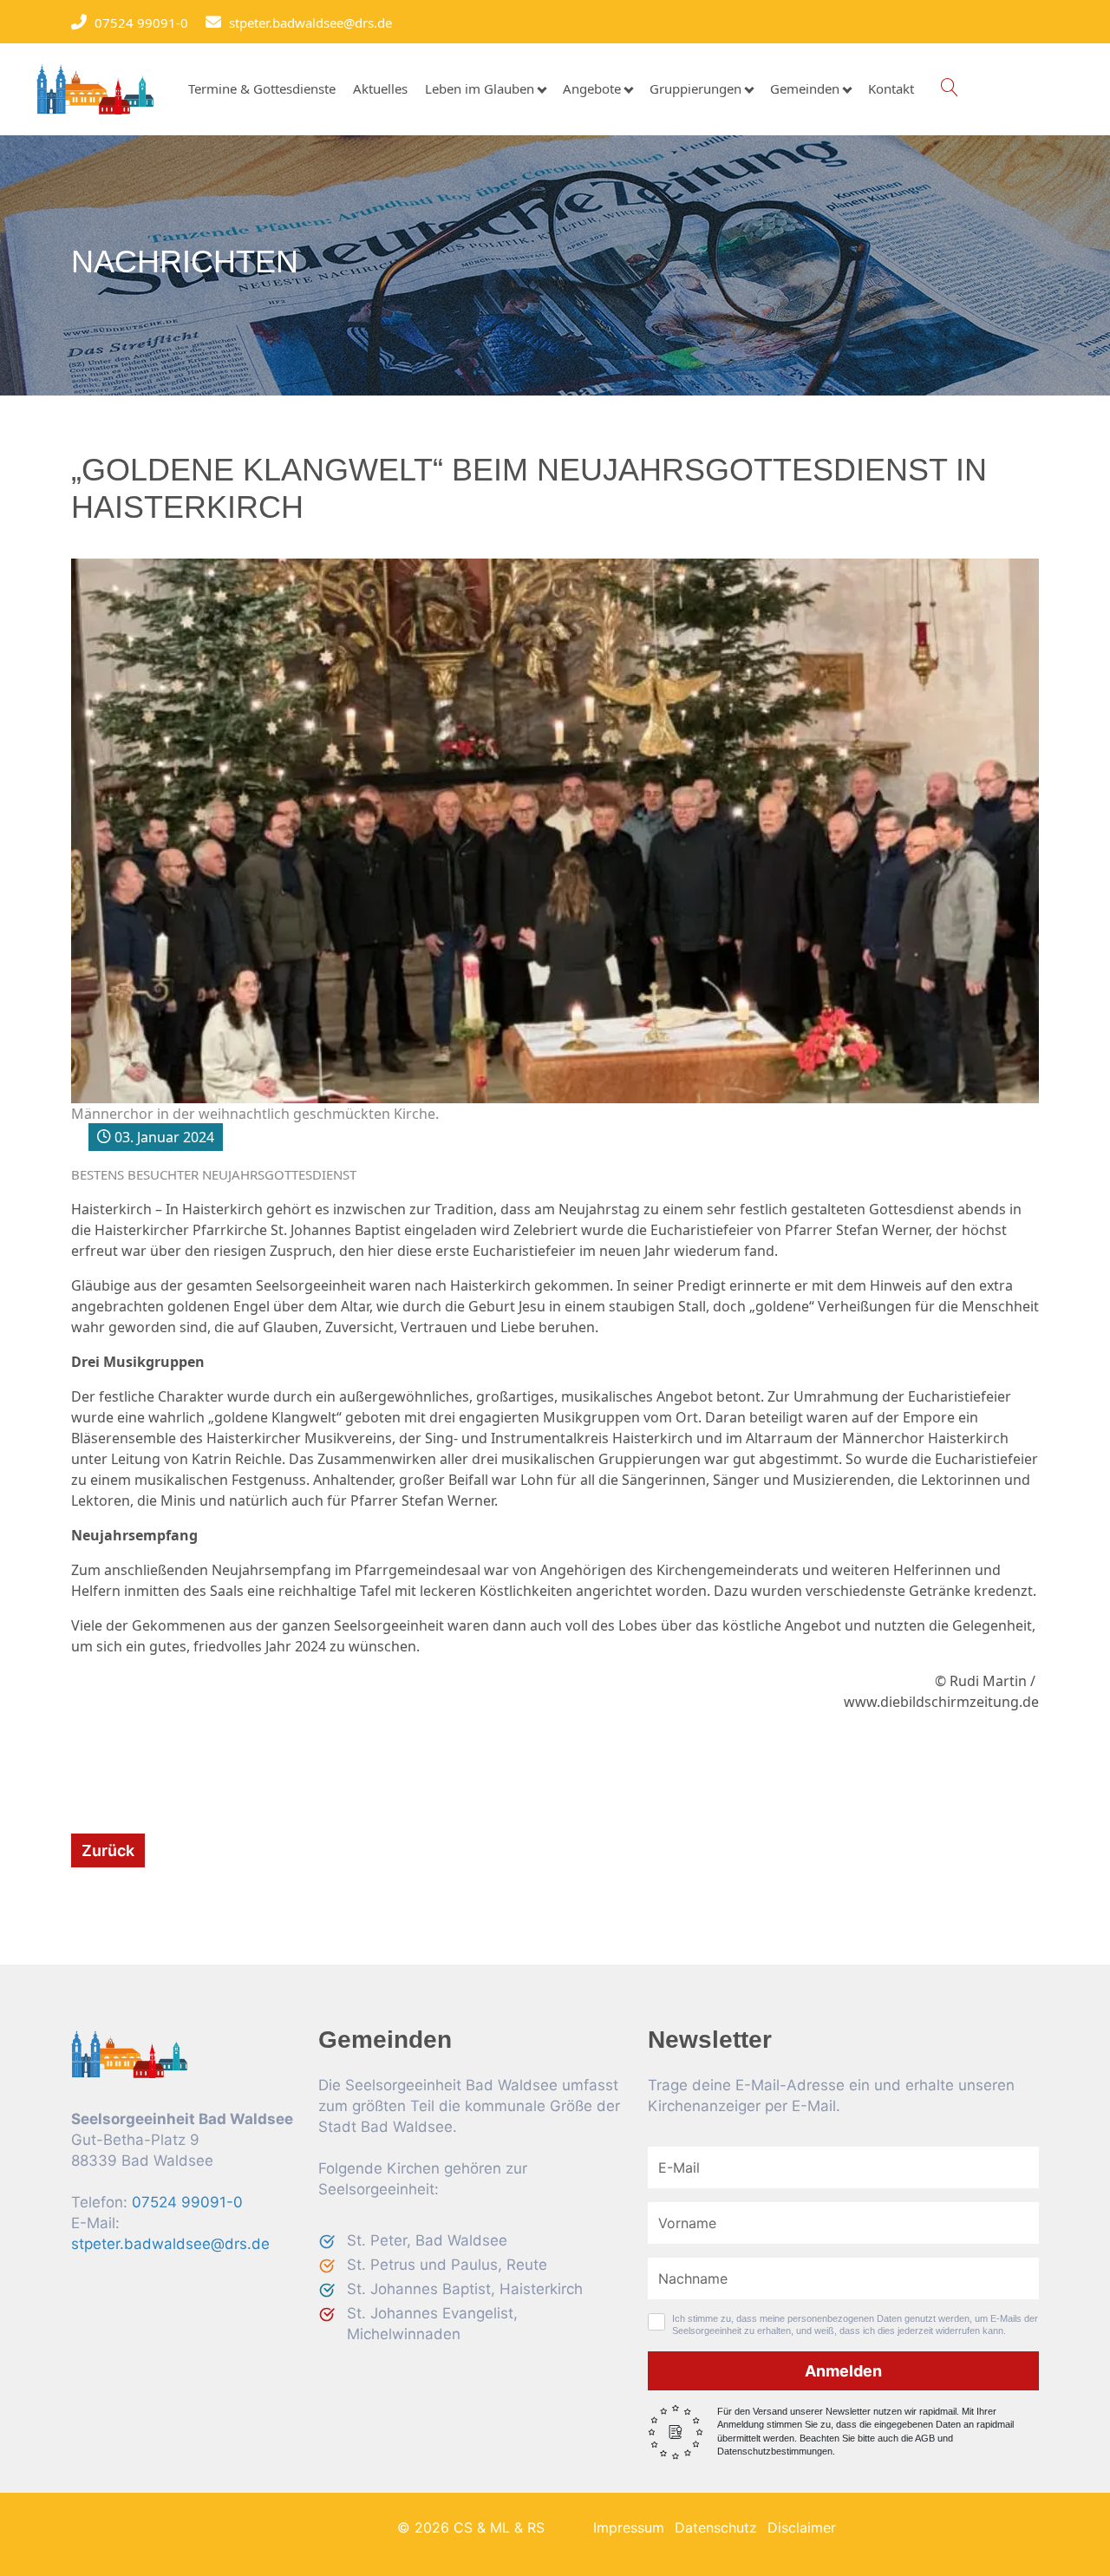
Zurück (108, 1850)
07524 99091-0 (137, 23)
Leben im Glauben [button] (480, 89)
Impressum (629, 2527)
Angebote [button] (592, 89)
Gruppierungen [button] (695, 89)
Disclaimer (802, 2527)
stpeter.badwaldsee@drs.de (306, 23)
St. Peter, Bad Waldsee (427, 2240)
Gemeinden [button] (805, 89)
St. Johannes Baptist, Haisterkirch (465, 2289)
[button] (949, 88)
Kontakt (891, 89)
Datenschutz (716, 2527)
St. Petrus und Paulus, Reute (447, 2265)
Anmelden (843, 2371)
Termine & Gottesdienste (262, 89)
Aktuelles (380, 89)
